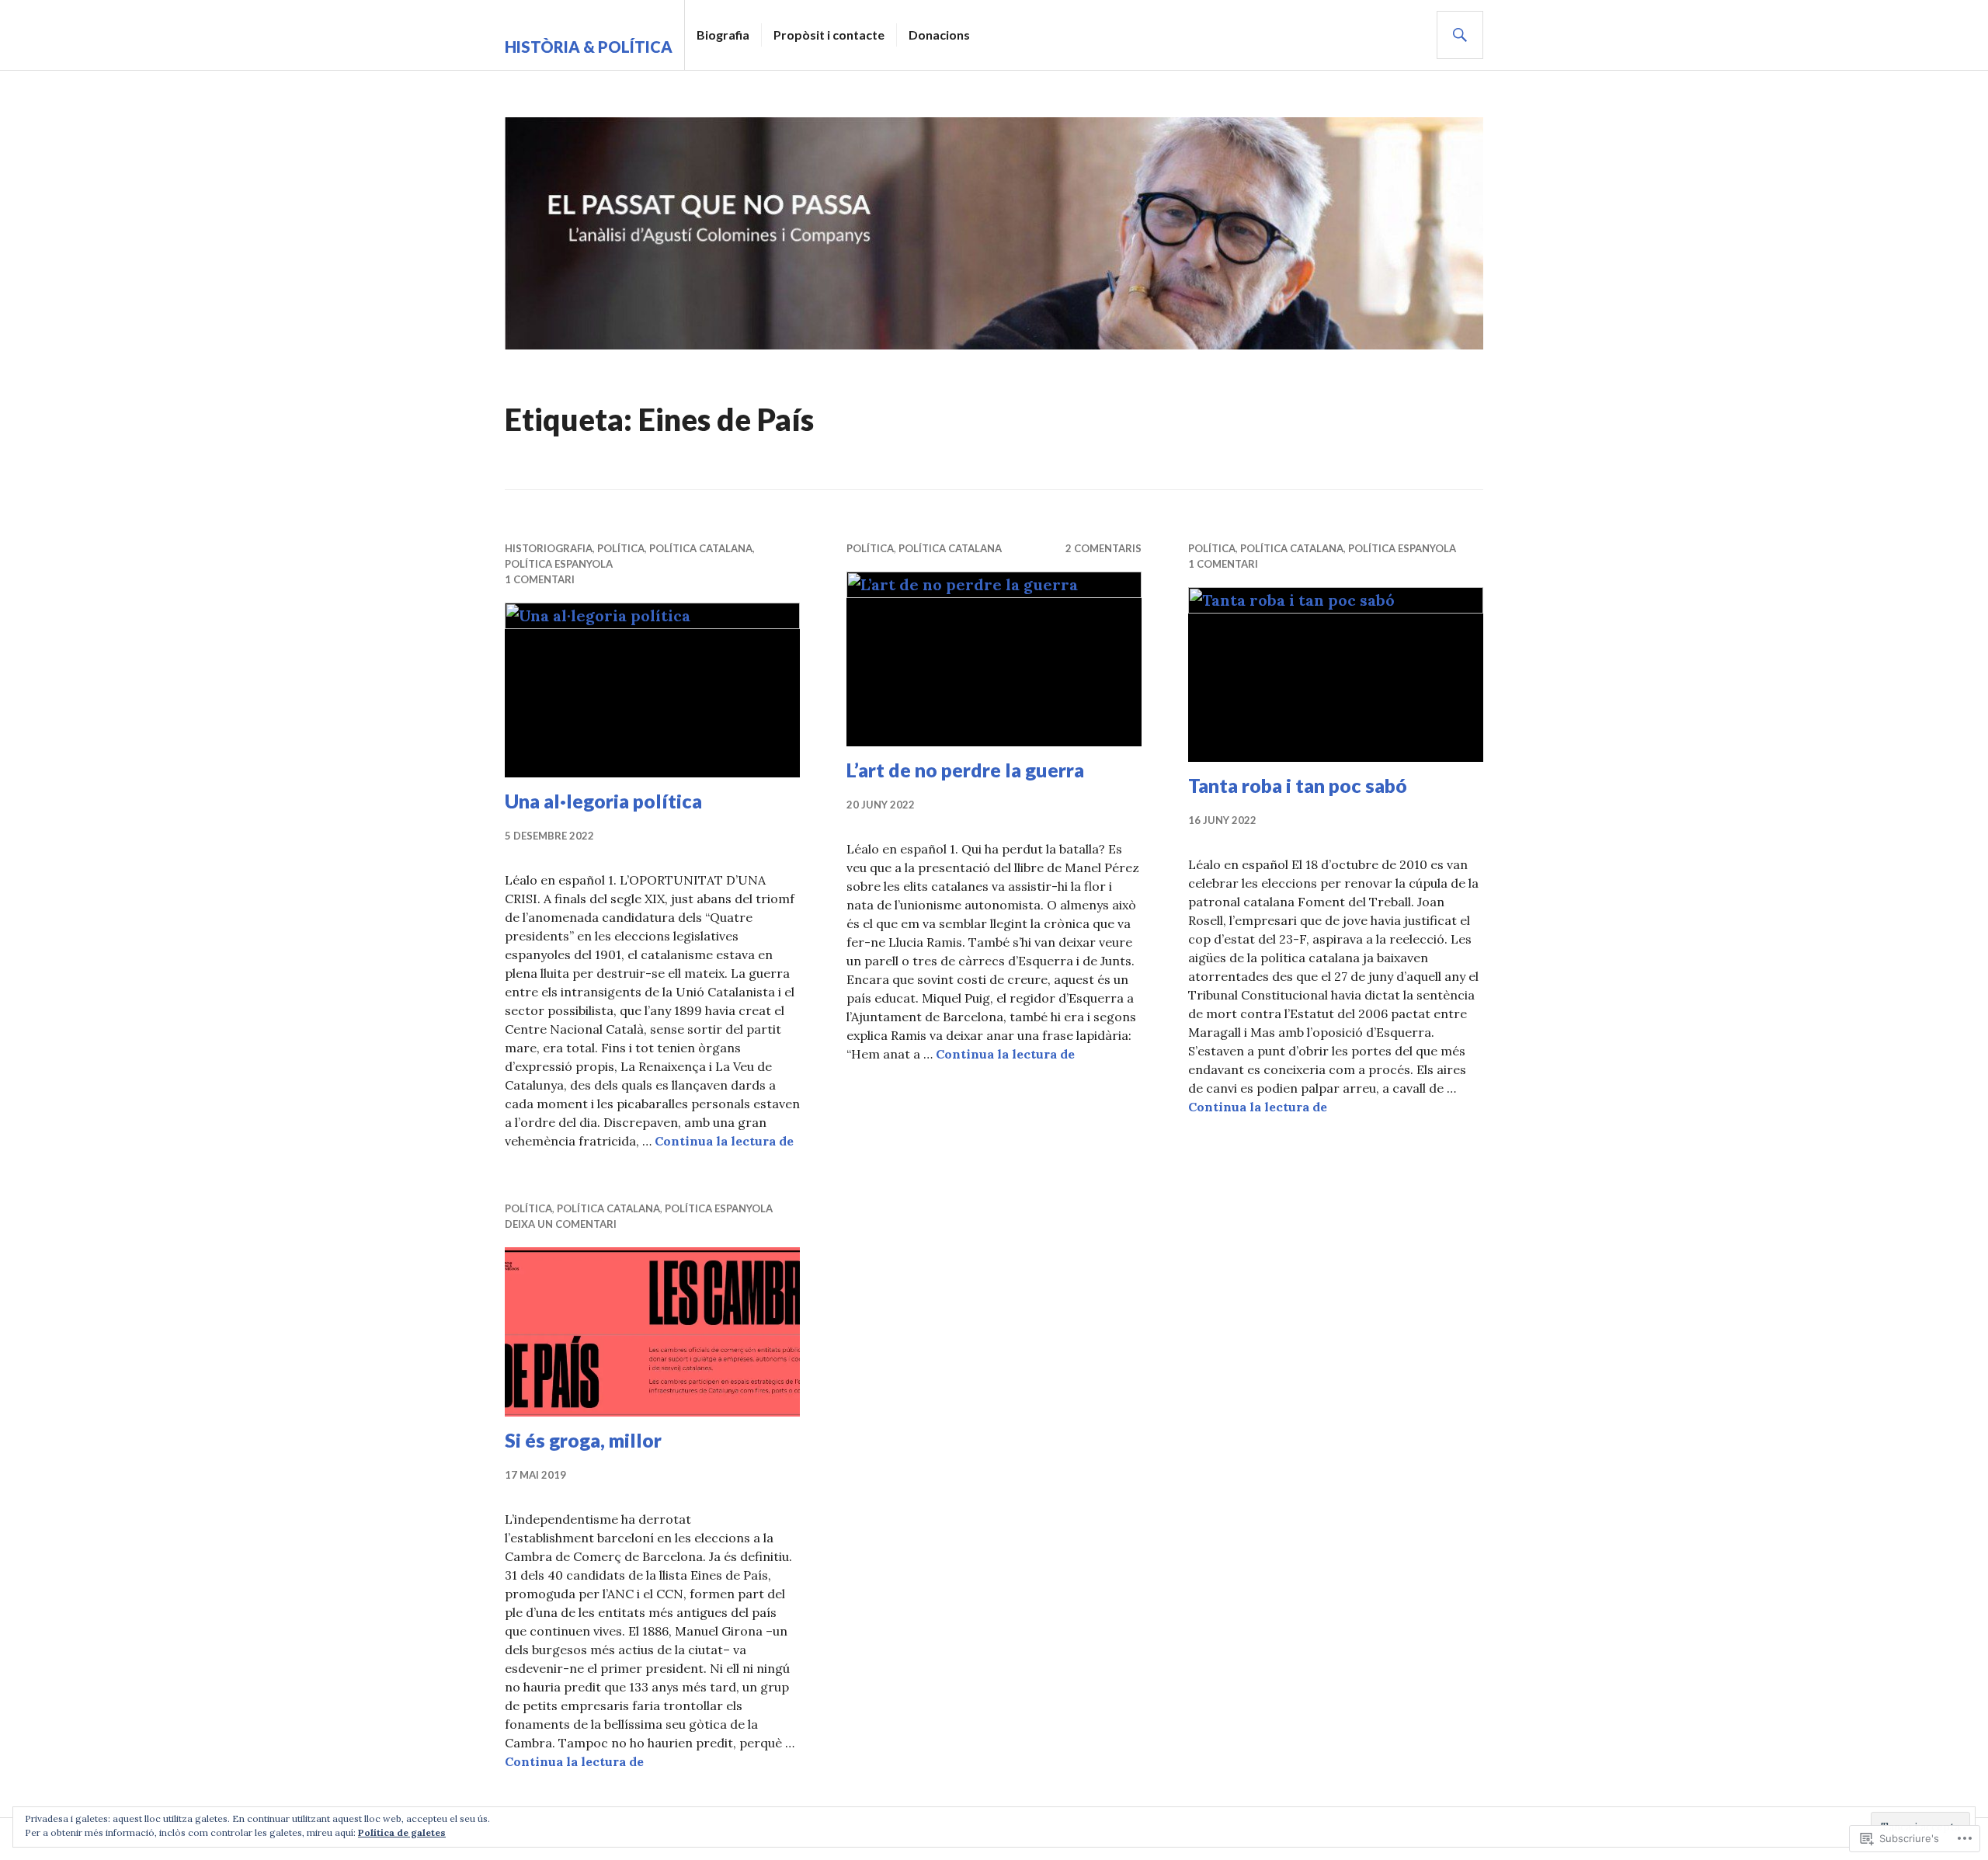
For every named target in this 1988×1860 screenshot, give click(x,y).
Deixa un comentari (561, 1224)
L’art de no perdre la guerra (965, 770)
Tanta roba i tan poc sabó (1298, 785)
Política (621, 548)
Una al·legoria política (603, 801)
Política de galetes (402, 1832)
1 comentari (540, 579)
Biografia (723, 35)
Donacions (939, 35)
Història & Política (589, 47)
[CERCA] (1460, 35)
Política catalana (701, 548)
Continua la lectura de (724, 1141)
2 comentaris (1103, 548)
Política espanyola (559, 564)
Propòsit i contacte (829, 35)
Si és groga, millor (583, 1440)
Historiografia (549, 548)
